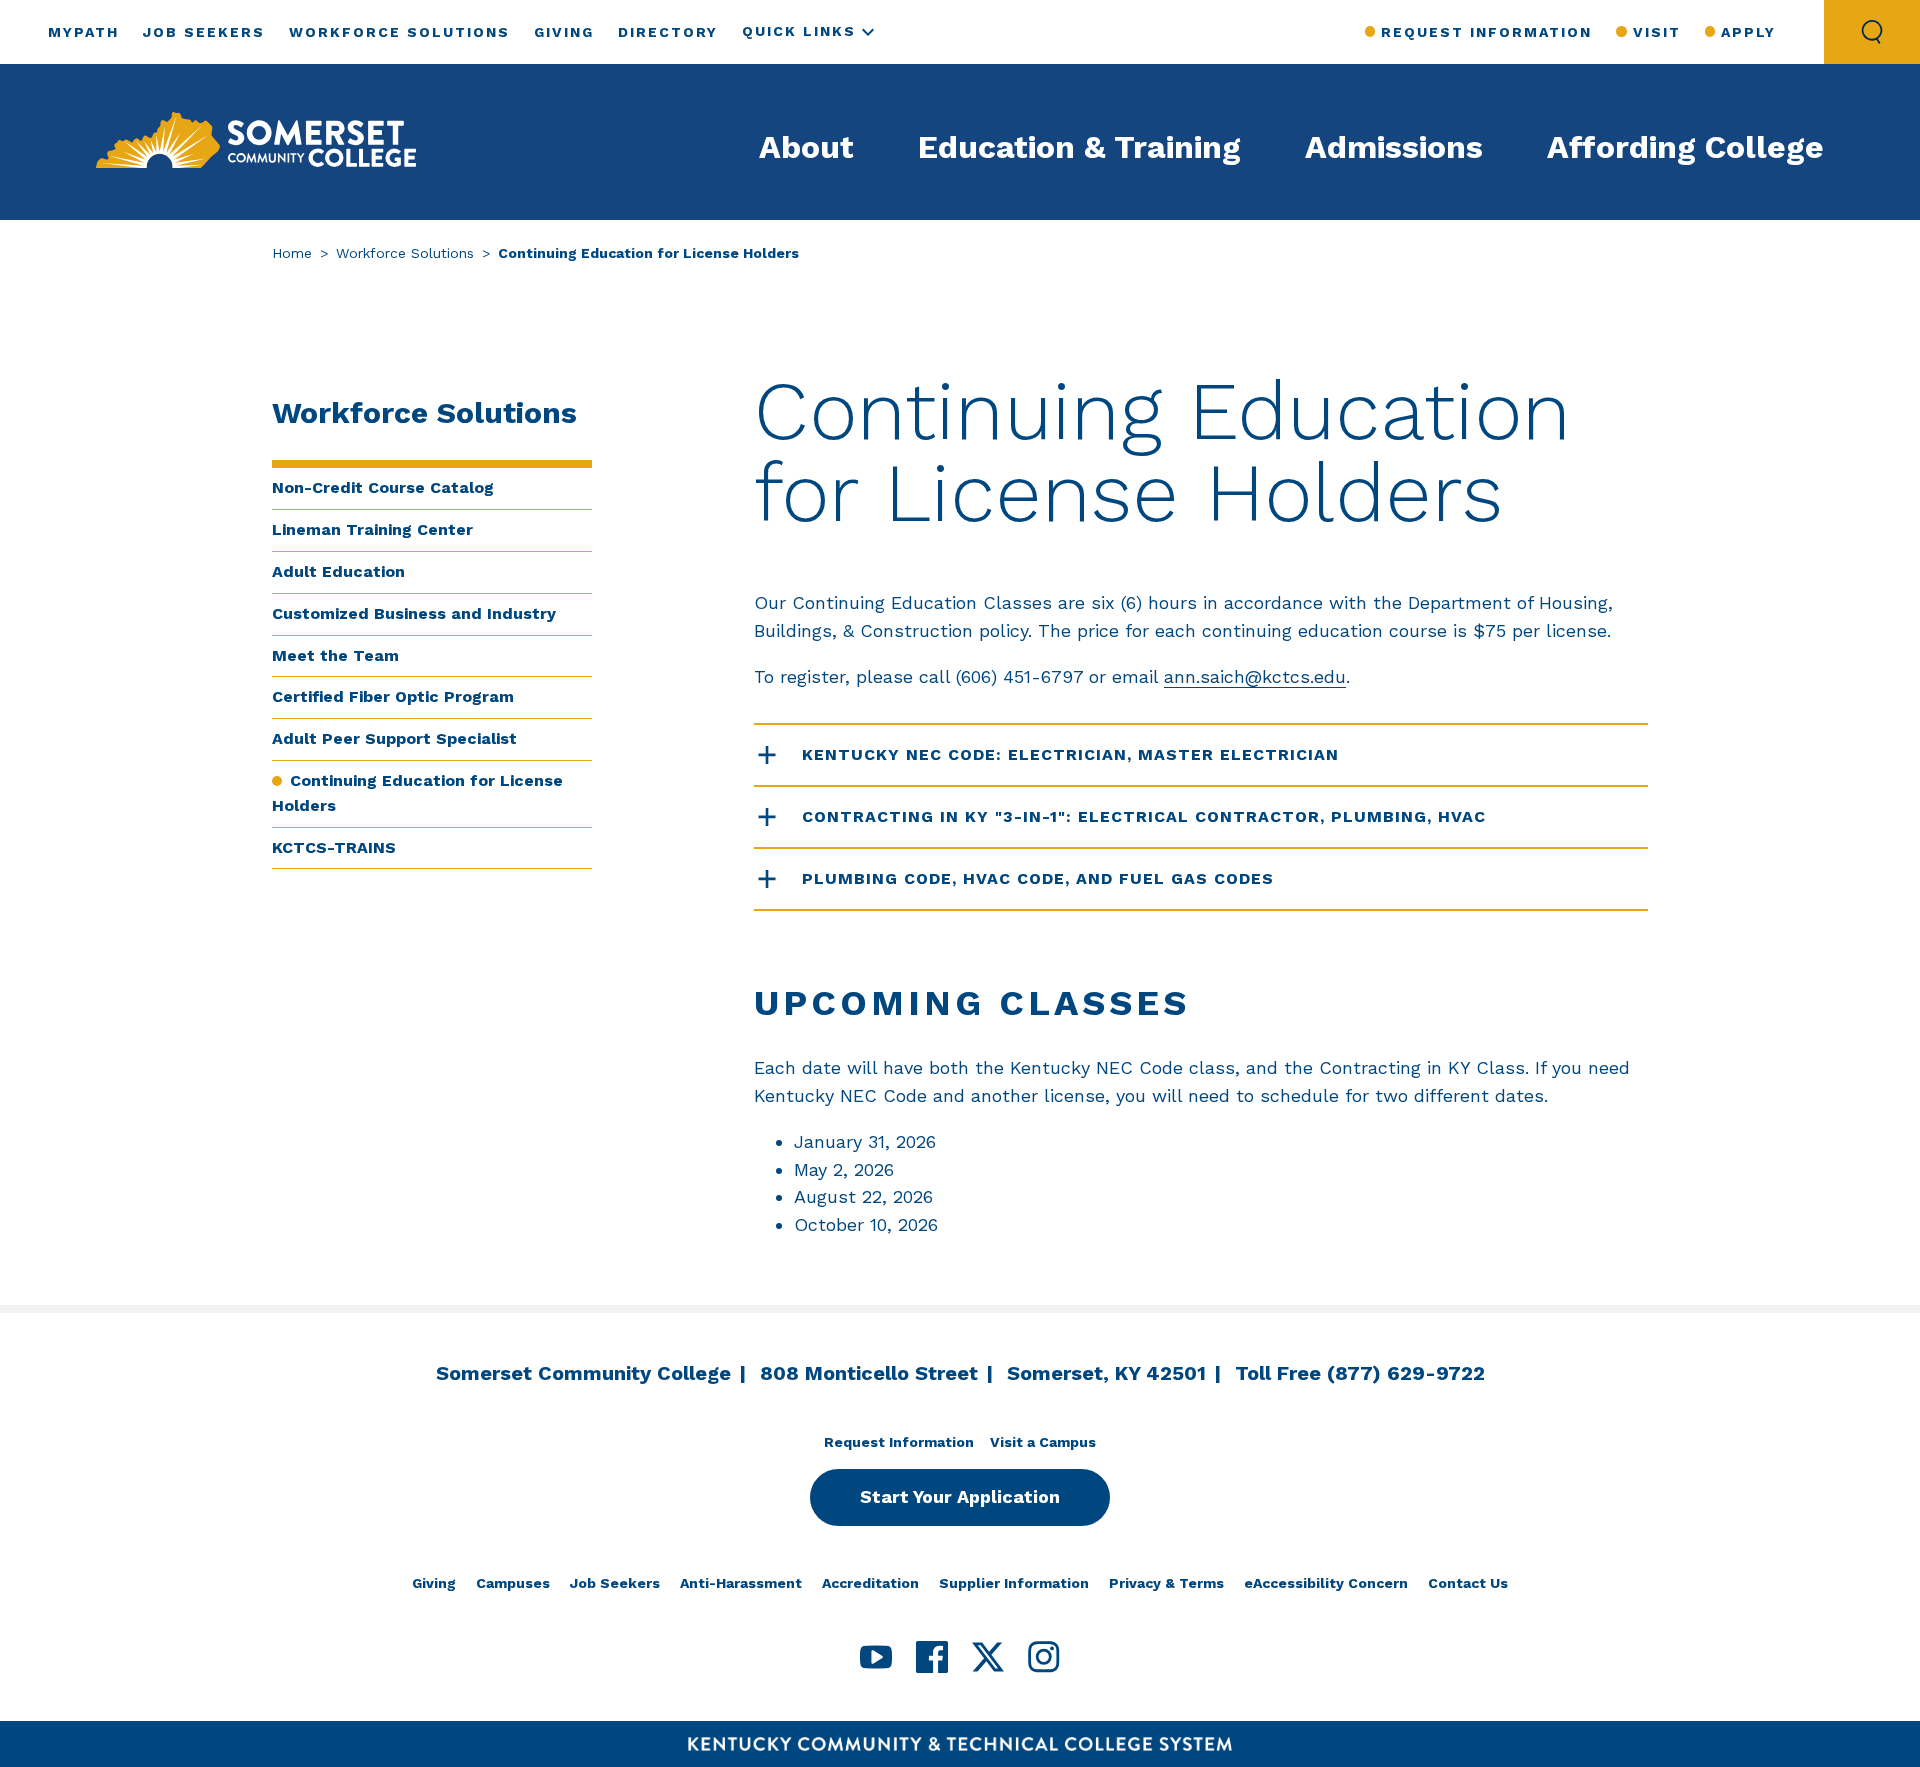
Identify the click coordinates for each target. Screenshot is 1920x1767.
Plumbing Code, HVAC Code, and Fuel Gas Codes (1038, 878)
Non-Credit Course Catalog (383, 487)
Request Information (1486, 32)
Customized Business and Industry (414, 613)
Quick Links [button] (799, 31)
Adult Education (338, 571)
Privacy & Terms (1166, 1583)
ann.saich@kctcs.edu (1255, 676)
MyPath (83, 32)
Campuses (513, 1583)
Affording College (1685, 147)
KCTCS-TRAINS (334, 847)
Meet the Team (335, 655)
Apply (1748, 32)
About (806, 147)
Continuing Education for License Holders (417, 793)
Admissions (1394, 147)
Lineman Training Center (372, 529)
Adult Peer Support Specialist (394, 738)
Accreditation (870, 1583)
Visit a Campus (1043, 1442)
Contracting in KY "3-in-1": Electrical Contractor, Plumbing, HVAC (1144, 816)
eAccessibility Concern (1326, 1583)
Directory (668, 32)
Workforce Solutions (399, 32)
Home (292, 253)
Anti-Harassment (741, 1583)
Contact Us (1468, 1583)
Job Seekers (204, 32)
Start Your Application (960, 1496)
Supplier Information (1014, 1583)
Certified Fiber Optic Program (393, 696)
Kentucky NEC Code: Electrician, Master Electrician (1070, 754)
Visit (1656, 32)
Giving (564, 32)
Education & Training (1079, 147)
